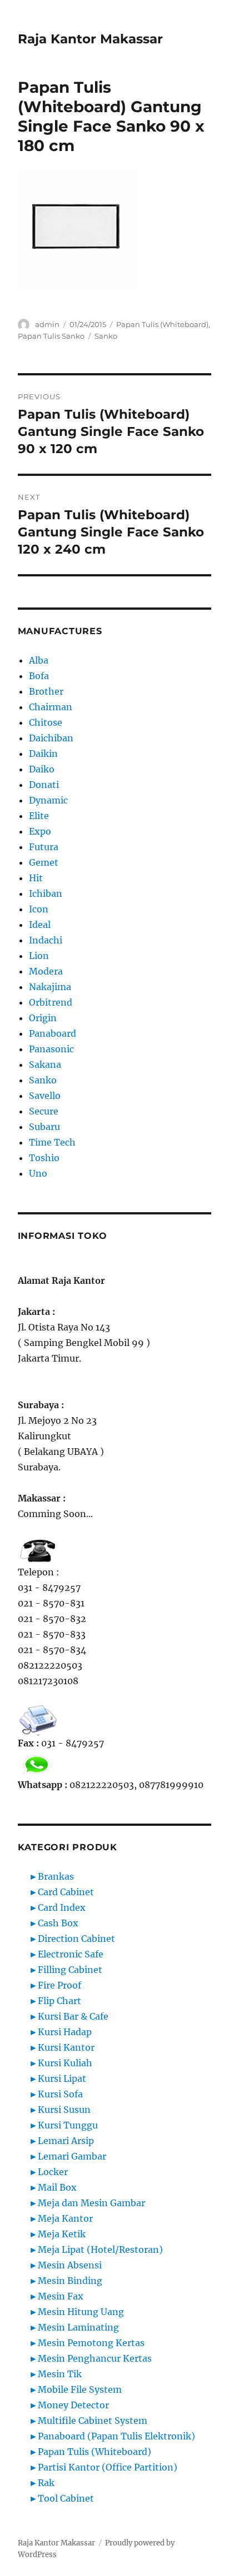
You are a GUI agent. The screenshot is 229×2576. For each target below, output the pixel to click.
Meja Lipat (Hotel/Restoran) (100, 2249)
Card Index (62, 1907)
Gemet (44, 862)
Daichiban (51, 738)
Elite (39, 816)
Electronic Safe (71, 1954)
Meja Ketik (62, 2234)
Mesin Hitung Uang (81, 2312)
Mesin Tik (60, 2374)
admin (47, 324)
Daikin (43, 754)
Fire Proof (59, 1985)
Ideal (40, 925)
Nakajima (50, 987)
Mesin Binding (70, 2281)
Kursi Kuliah (65, 2063)
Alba (39, 660)
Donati (44, 785)
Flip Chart (59, 2001)
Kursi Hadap (65, 2032)
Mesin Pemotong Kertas (91, 2343)
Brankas (56, 1876)
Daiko (42, 769)
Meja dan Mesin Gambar (91, 2203)
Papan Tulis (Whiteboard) (162, 324)
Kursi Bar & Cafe (73, 2016)
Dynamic (48, 800)
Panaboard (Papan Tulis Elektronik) (116, 2436)
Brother (46, 691)
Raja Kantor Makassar (90, 39)
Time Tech (52, 1142)
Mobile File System (80, 2389)
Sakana (45, 1064)
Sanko (106, 336)
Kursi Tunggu (68, 2125)
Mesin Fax (61, 2296)
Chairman (51, 707)
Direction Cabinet (76, 1939)
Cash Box (58, 1923)
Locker (53, 2172)
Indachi (46, 940)
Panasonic (51, 1049)
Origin (43, 1018)
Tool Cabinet (66, 2498)
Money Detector (73, 2405)
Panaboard (53, 1033)
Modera (46, 971)
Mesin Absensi (70, 2265)
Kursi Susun (64, 2110)
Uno (38, 1173)
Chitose (46, 722)
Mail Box (57, 2187)
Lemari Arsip (66, 2141)
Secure (44, 1111)
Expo (40, 831)
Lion (39, 956)
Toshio (44, 1158)
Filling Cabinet (70, 1970)
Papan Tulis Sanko (51, 336)
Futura (44, 847)
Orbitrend (51, 1002)
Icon (39, 909)
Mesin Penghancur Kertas (95, 2358)
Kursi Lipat (62, 2078)
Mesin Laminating (78, 2327)
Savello (45, 1096)
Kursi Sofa (60, 2094)
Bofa (39, 676)
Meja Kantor (65, 2218)
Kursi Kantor (66, 2047)
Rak (46, 2483)
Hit (36, 878)
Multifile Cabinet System (93, 2421)
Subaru (44, 1127)
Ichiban (46, 893)
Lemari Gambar (72, 2156)
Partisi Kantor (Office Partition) (108, 2467)
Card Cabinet (66, 1892)
